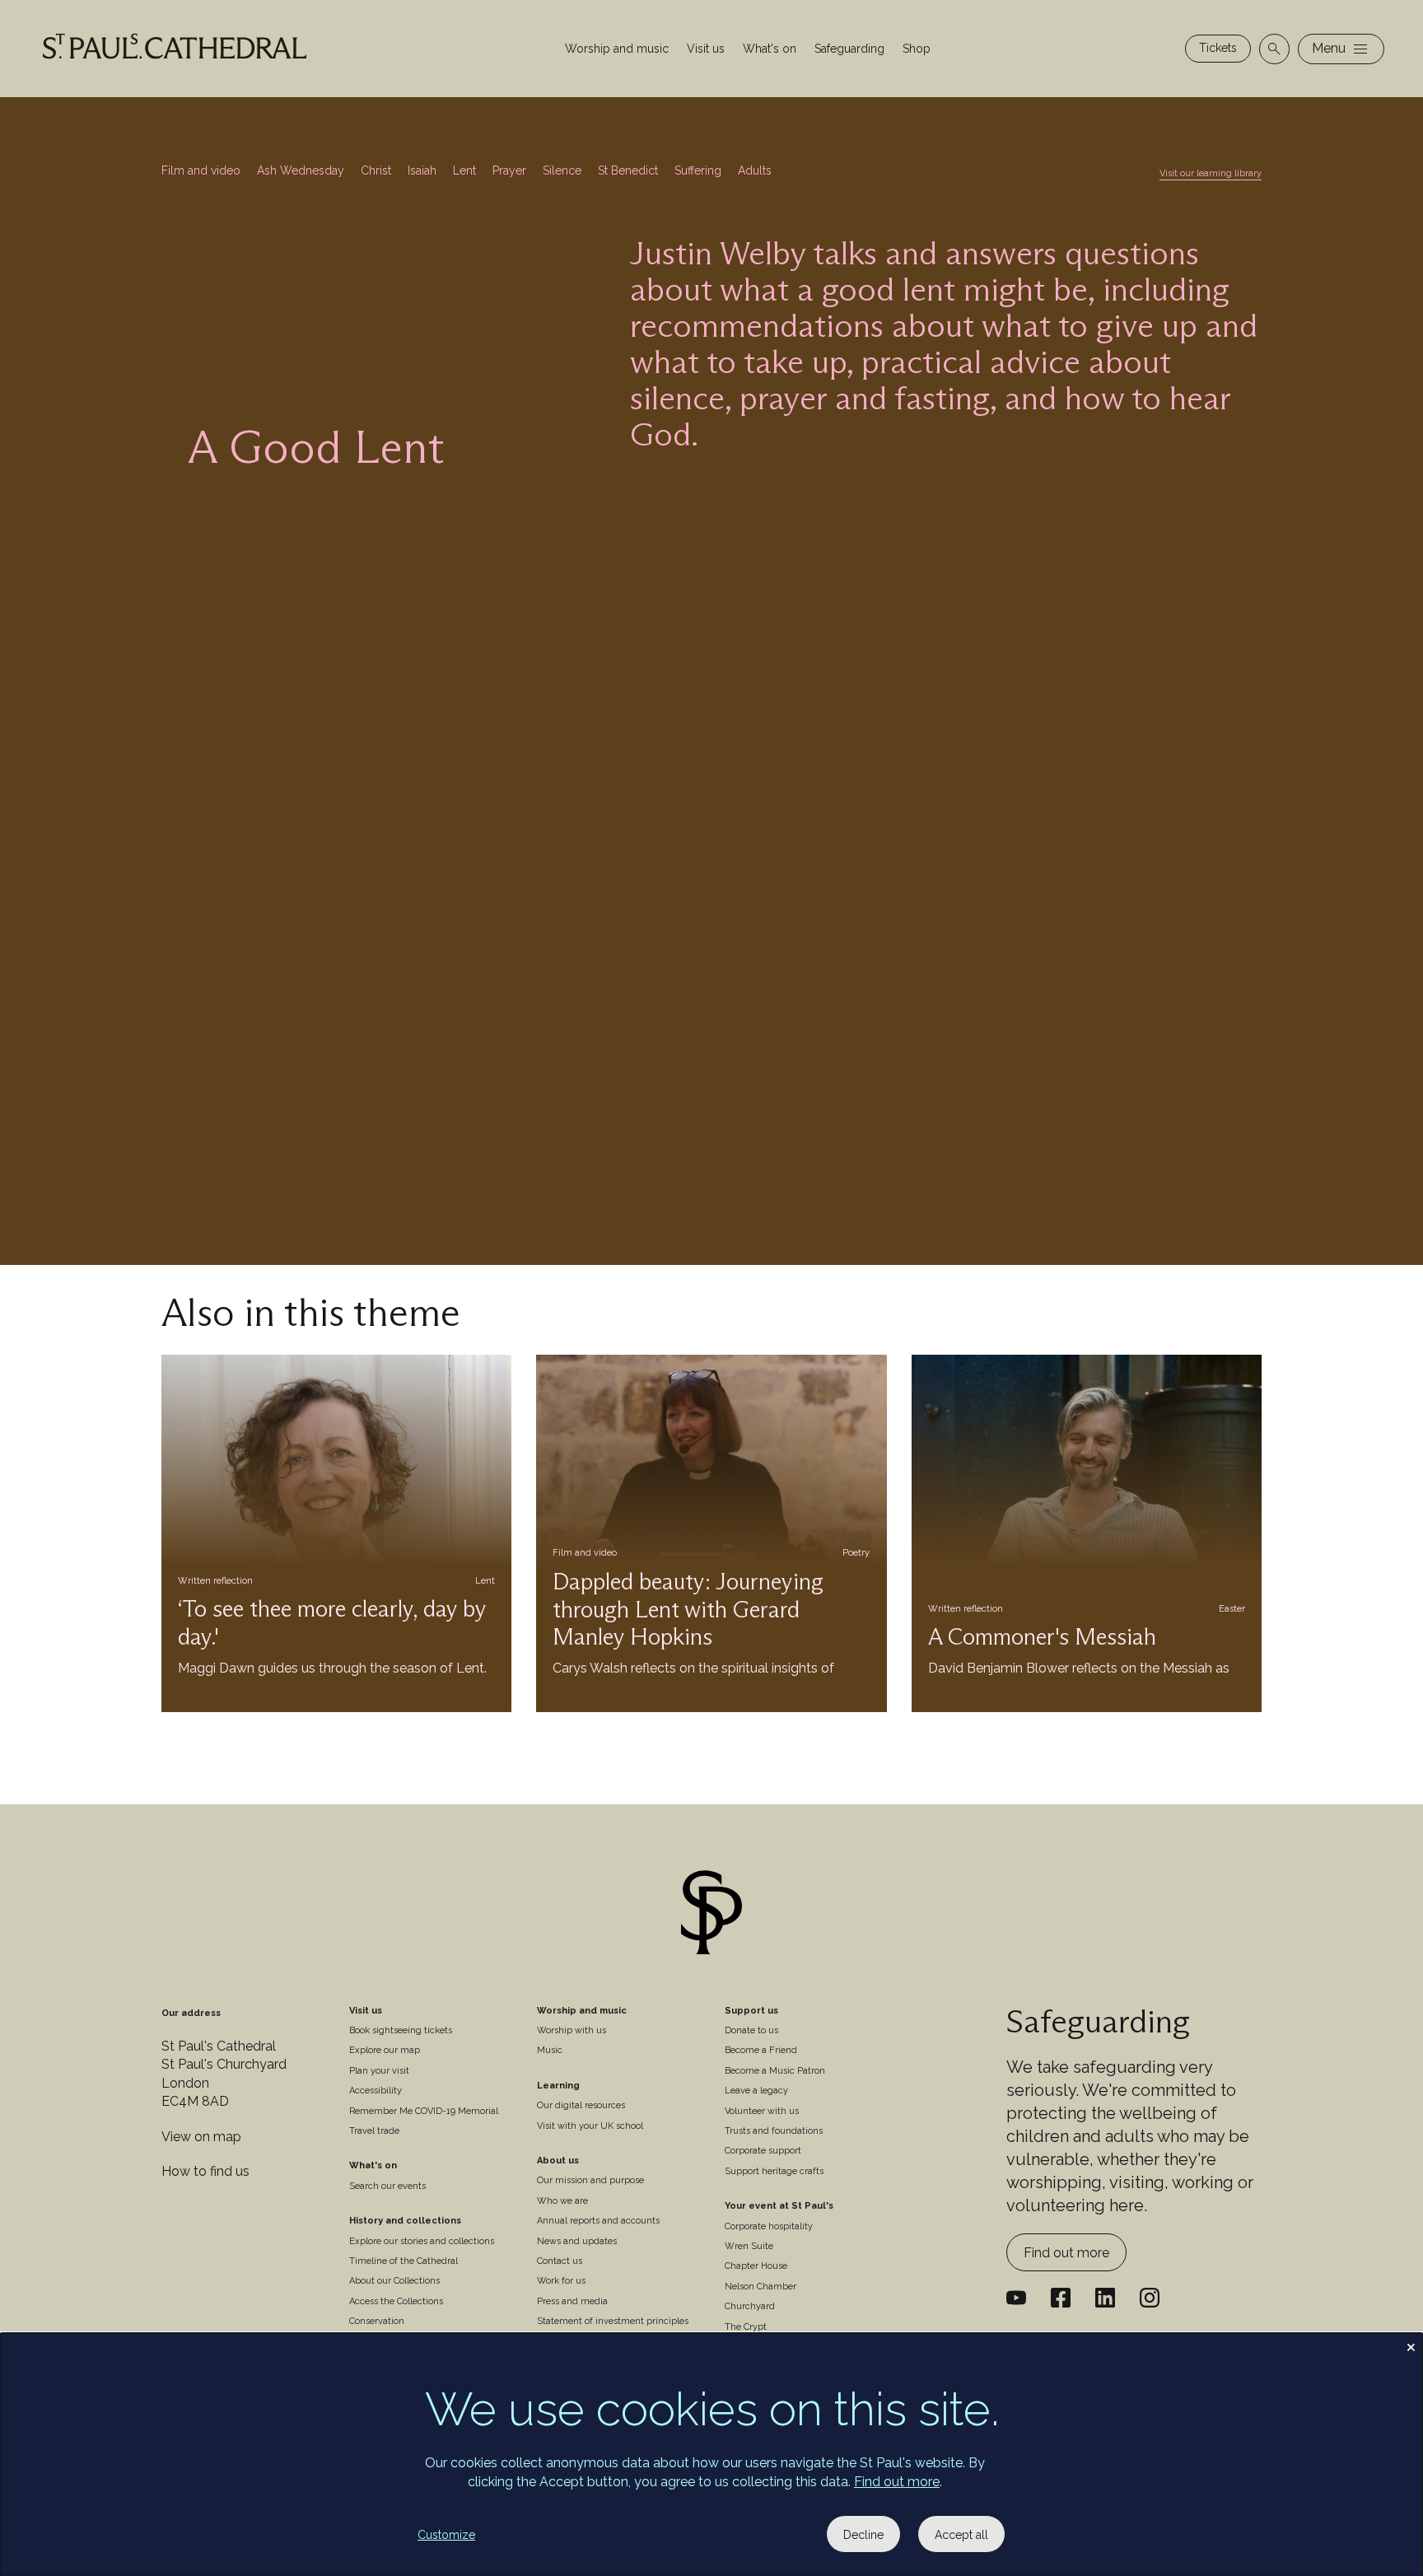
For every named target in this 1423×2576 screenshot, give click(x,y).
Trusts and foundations (774, 2131)
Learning (558, 2086)
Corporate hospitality (769, 2226)
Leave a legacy (756, 2091)
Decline (863, 2535)
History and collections (405, 2221)
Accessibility (376, 2091)
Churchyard (750, 2306)
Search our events (387, 2186)
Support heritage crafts (774, 2171)
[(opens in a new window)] (1105, 2298)
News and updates (577, 2241)
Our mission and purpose (590, 2180)
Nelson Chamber (760, 2287)
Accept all (961, 2535)
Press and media (572, 2301)
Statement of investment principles (613, 2321)
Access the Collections (396, 2301)
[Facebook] (1061, 2298)
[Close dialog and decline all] (1411, 2343)
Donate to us (751, 2030)
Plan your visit (379, 2071)
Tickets (1218, 48)
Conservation (377, 2321)
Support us (751, 2011)
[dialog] (711, 2455)
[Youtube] (1016, 2298)
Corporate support (763, 2151)
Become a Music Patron (775, 2071)
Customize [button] (446, 2535)
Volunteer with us (762, 2111)
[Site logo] (711, 1915)
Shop (917, 49)
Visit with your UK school (590, 2126)
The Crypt (746, 2327)
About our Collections (394, 2281)
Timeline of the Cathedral (404, 2261)
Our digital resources (581, 2105)
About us (558, 2161)
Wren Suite (749, 2246)
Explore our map (385, 2050)
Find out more (1066, 2253)
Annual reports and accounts (598, 2221)
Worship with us (572, 2030)
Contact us (560, 2261)
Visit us (706, 49)
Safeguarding (849, 49)
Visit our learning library (1211, 173)
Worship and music (617, 49)
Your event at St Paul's (779, 2206)
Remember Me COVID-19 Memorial (424, 2111)
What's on (770, 49)
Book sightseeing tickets (401, 2030)
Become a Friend (761, 2050)
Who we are (562, 2201)
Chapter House (756, 2266)
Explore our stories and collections (422, 2241)
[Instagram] (1150, 2298)
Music (550, 2050)
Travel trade (374, 2131)
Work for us (561, 2281)
